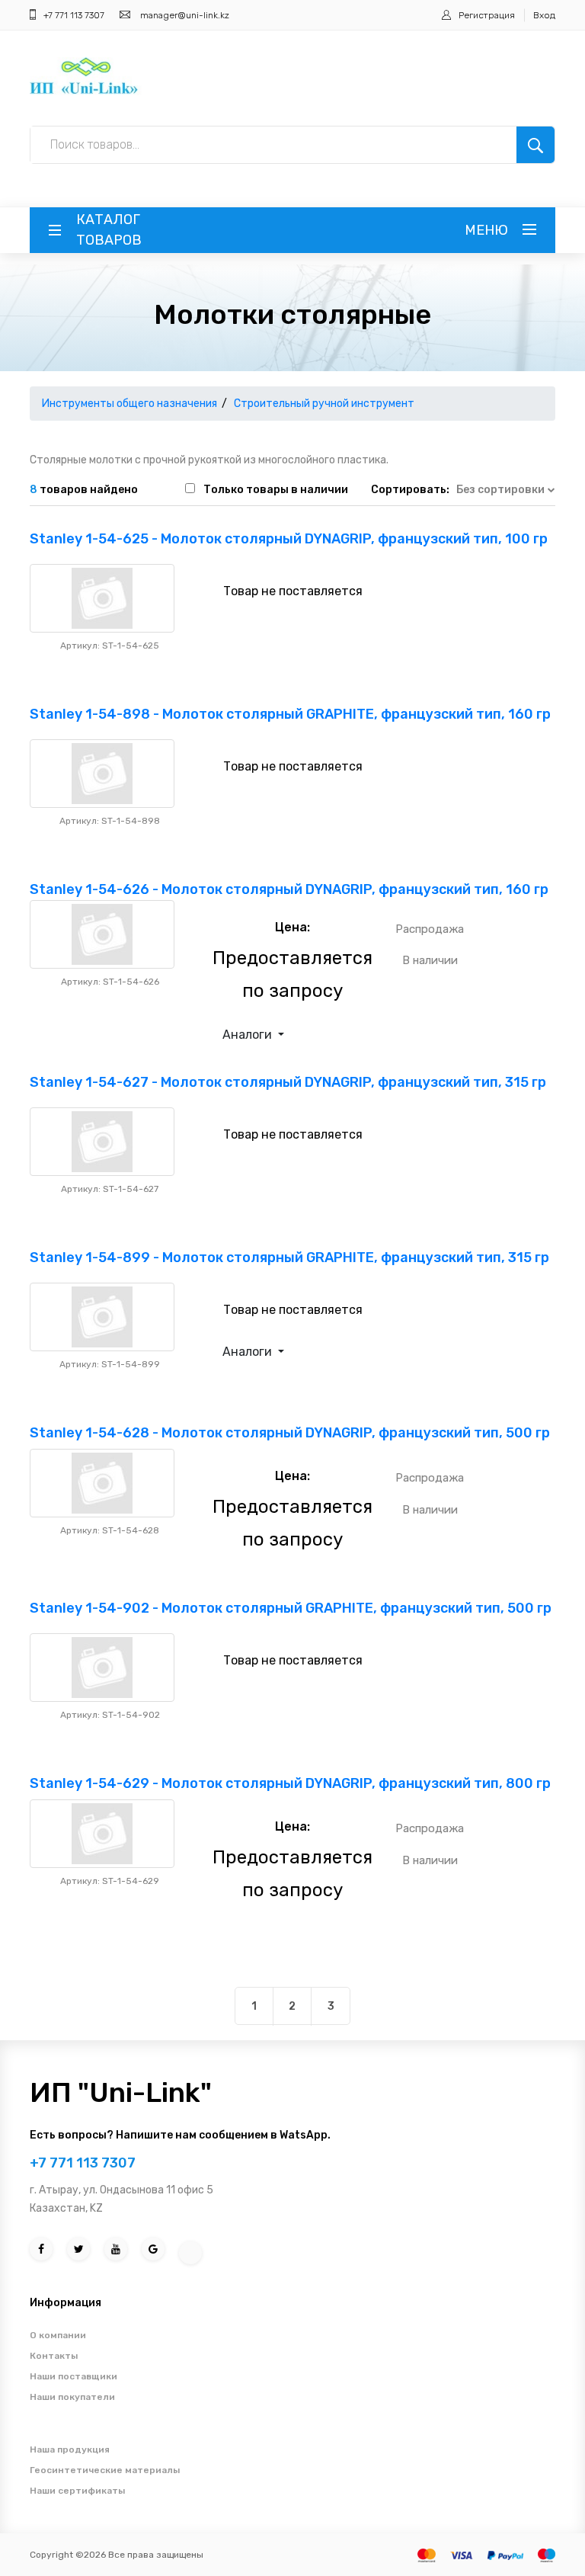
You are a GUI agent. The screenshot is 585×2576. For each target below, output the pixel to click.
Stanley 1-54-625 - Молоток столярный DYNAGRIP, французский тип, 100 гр (289, 539)
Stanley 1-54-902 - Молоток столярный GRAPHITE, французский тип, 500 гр (291, 1608)
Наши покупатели (72, 2397)
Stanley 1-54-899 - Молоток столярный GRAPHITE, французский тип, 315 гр (289, 1258)
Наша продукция (70, 2449)
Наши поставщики (74, 2376)
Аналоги (249, 1035)
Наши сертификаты (77, 2491)
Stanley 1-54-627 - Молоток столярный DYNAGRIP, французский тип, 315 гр (288, 1082)
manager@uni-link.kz (185, 15)
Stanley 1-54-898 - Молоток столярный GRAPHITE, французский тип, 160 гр (290, 714)
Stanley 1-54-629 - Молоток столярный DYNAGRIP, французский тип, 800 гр (290, 1783)
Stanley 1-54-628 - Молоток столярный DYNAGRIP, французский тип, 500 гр (290, 1433)
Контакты (54, 2356)
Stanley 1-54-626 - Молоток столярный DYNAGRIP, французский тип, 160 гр (289, 889)
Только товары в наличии (276, 490)
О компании (58, 2335)
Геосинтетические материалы (105, 2470)
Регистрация (487, 15)
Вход (544, 15)
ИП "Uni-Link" (121, 2092)
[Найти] (535, 145)
